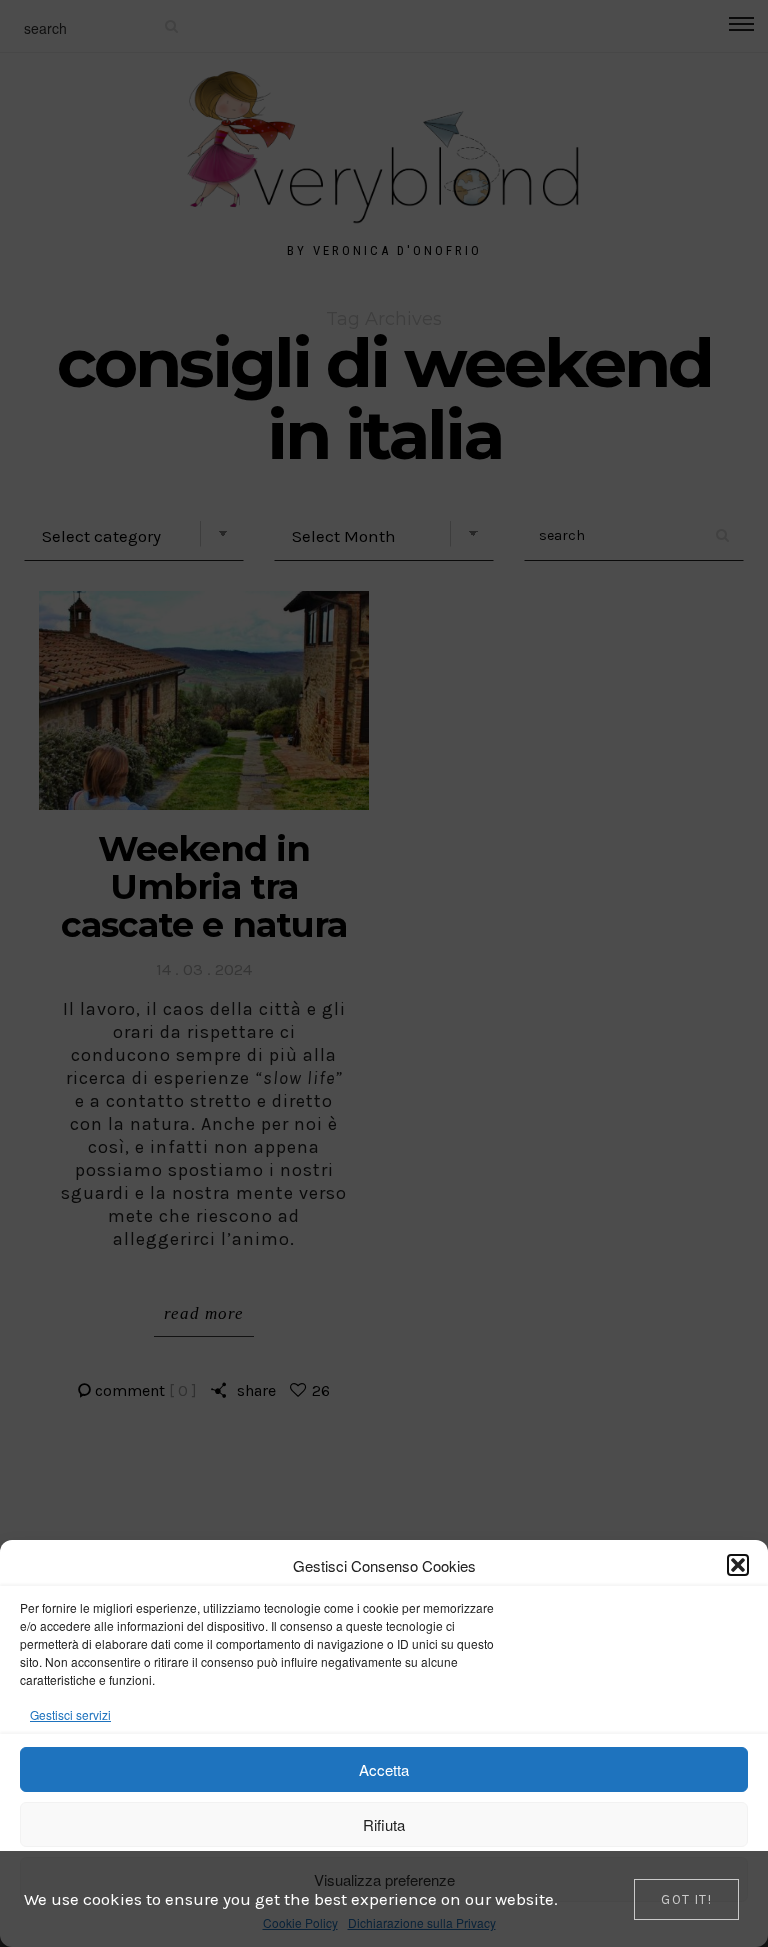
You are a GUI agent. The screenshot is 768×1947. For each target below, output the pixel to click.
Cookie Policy (300, 1922)
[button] (738, 1565)
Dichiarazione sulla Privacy (422, 1922)
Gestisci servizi (70, 1714)
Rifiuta (384, 1824)
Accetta (384, 1769)
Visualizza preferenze (384, 1879)
